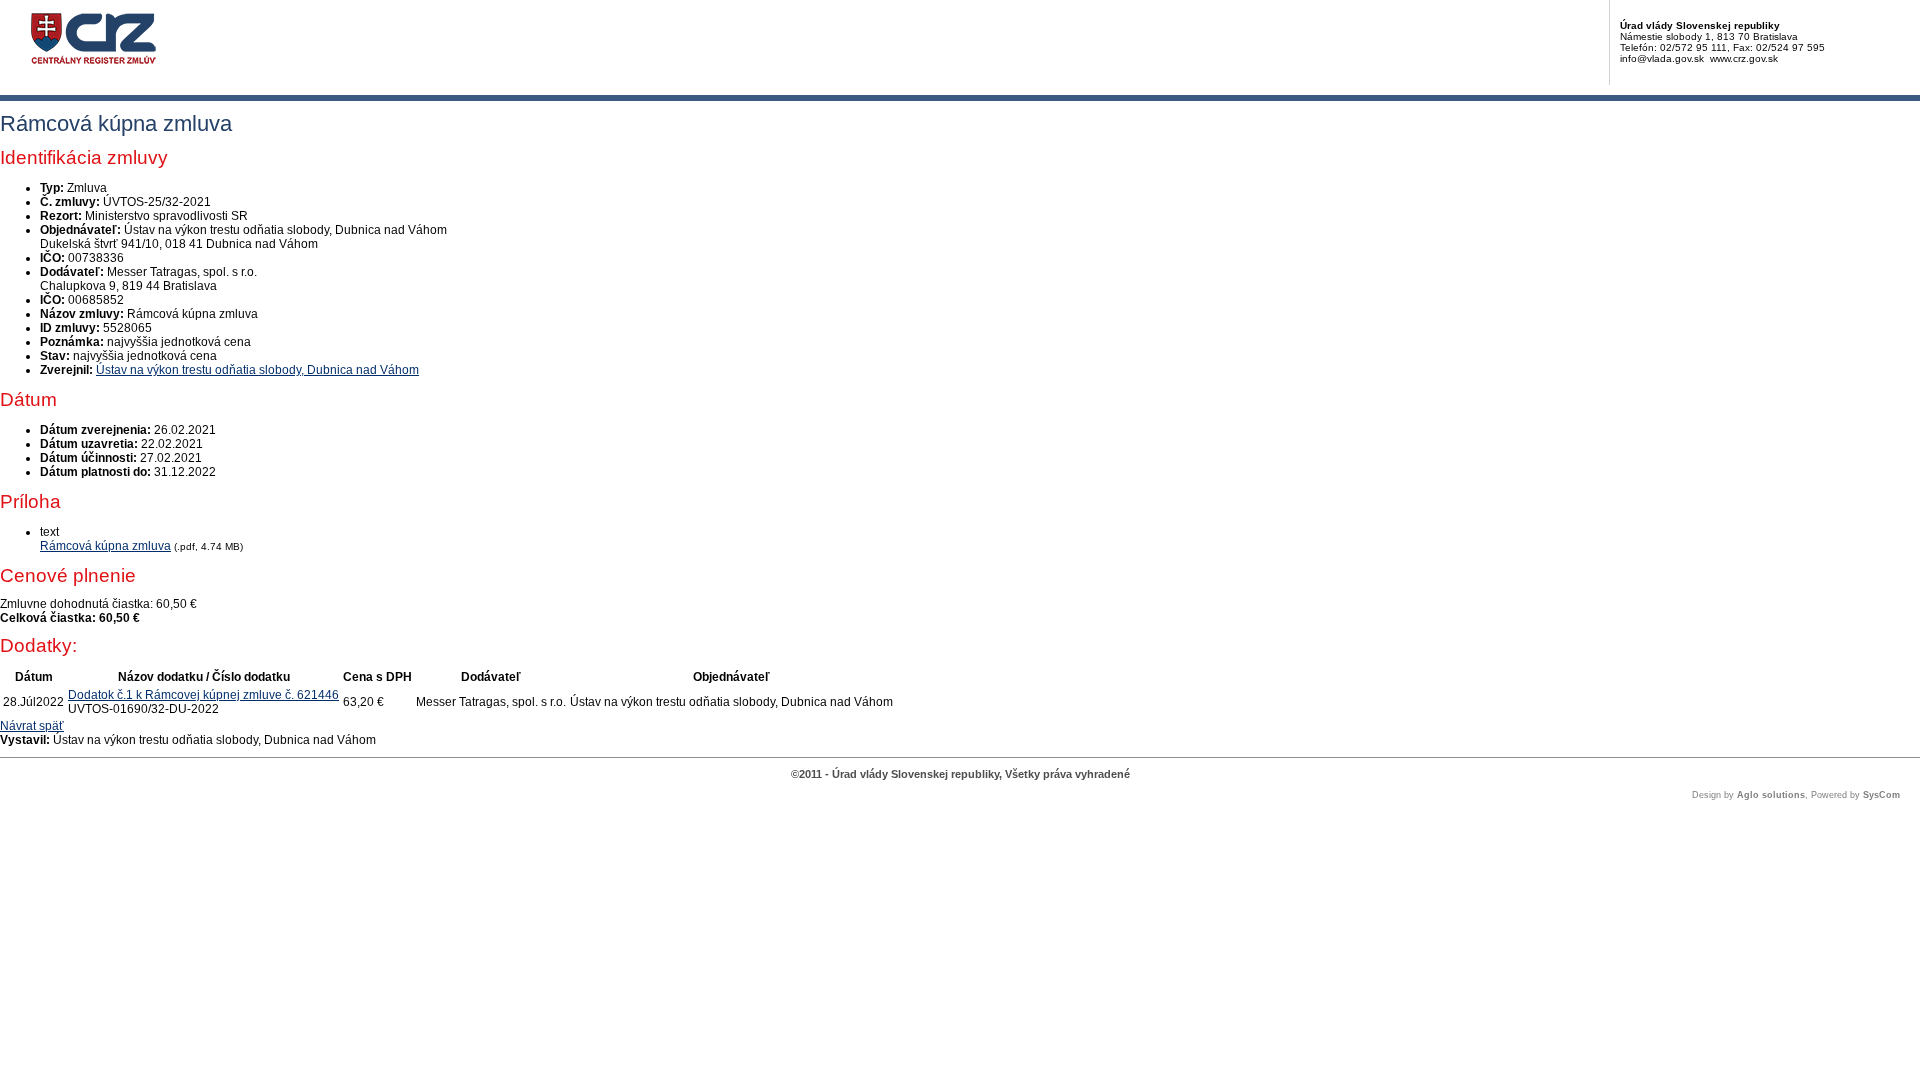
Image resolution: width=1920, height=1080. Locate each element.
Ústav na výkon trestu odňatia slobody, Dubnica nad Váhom (257, 370)
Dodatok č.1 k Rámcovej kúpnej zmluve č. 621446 (203, 695)
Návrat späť (32, 726)
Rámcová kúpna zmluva (105, 546)
